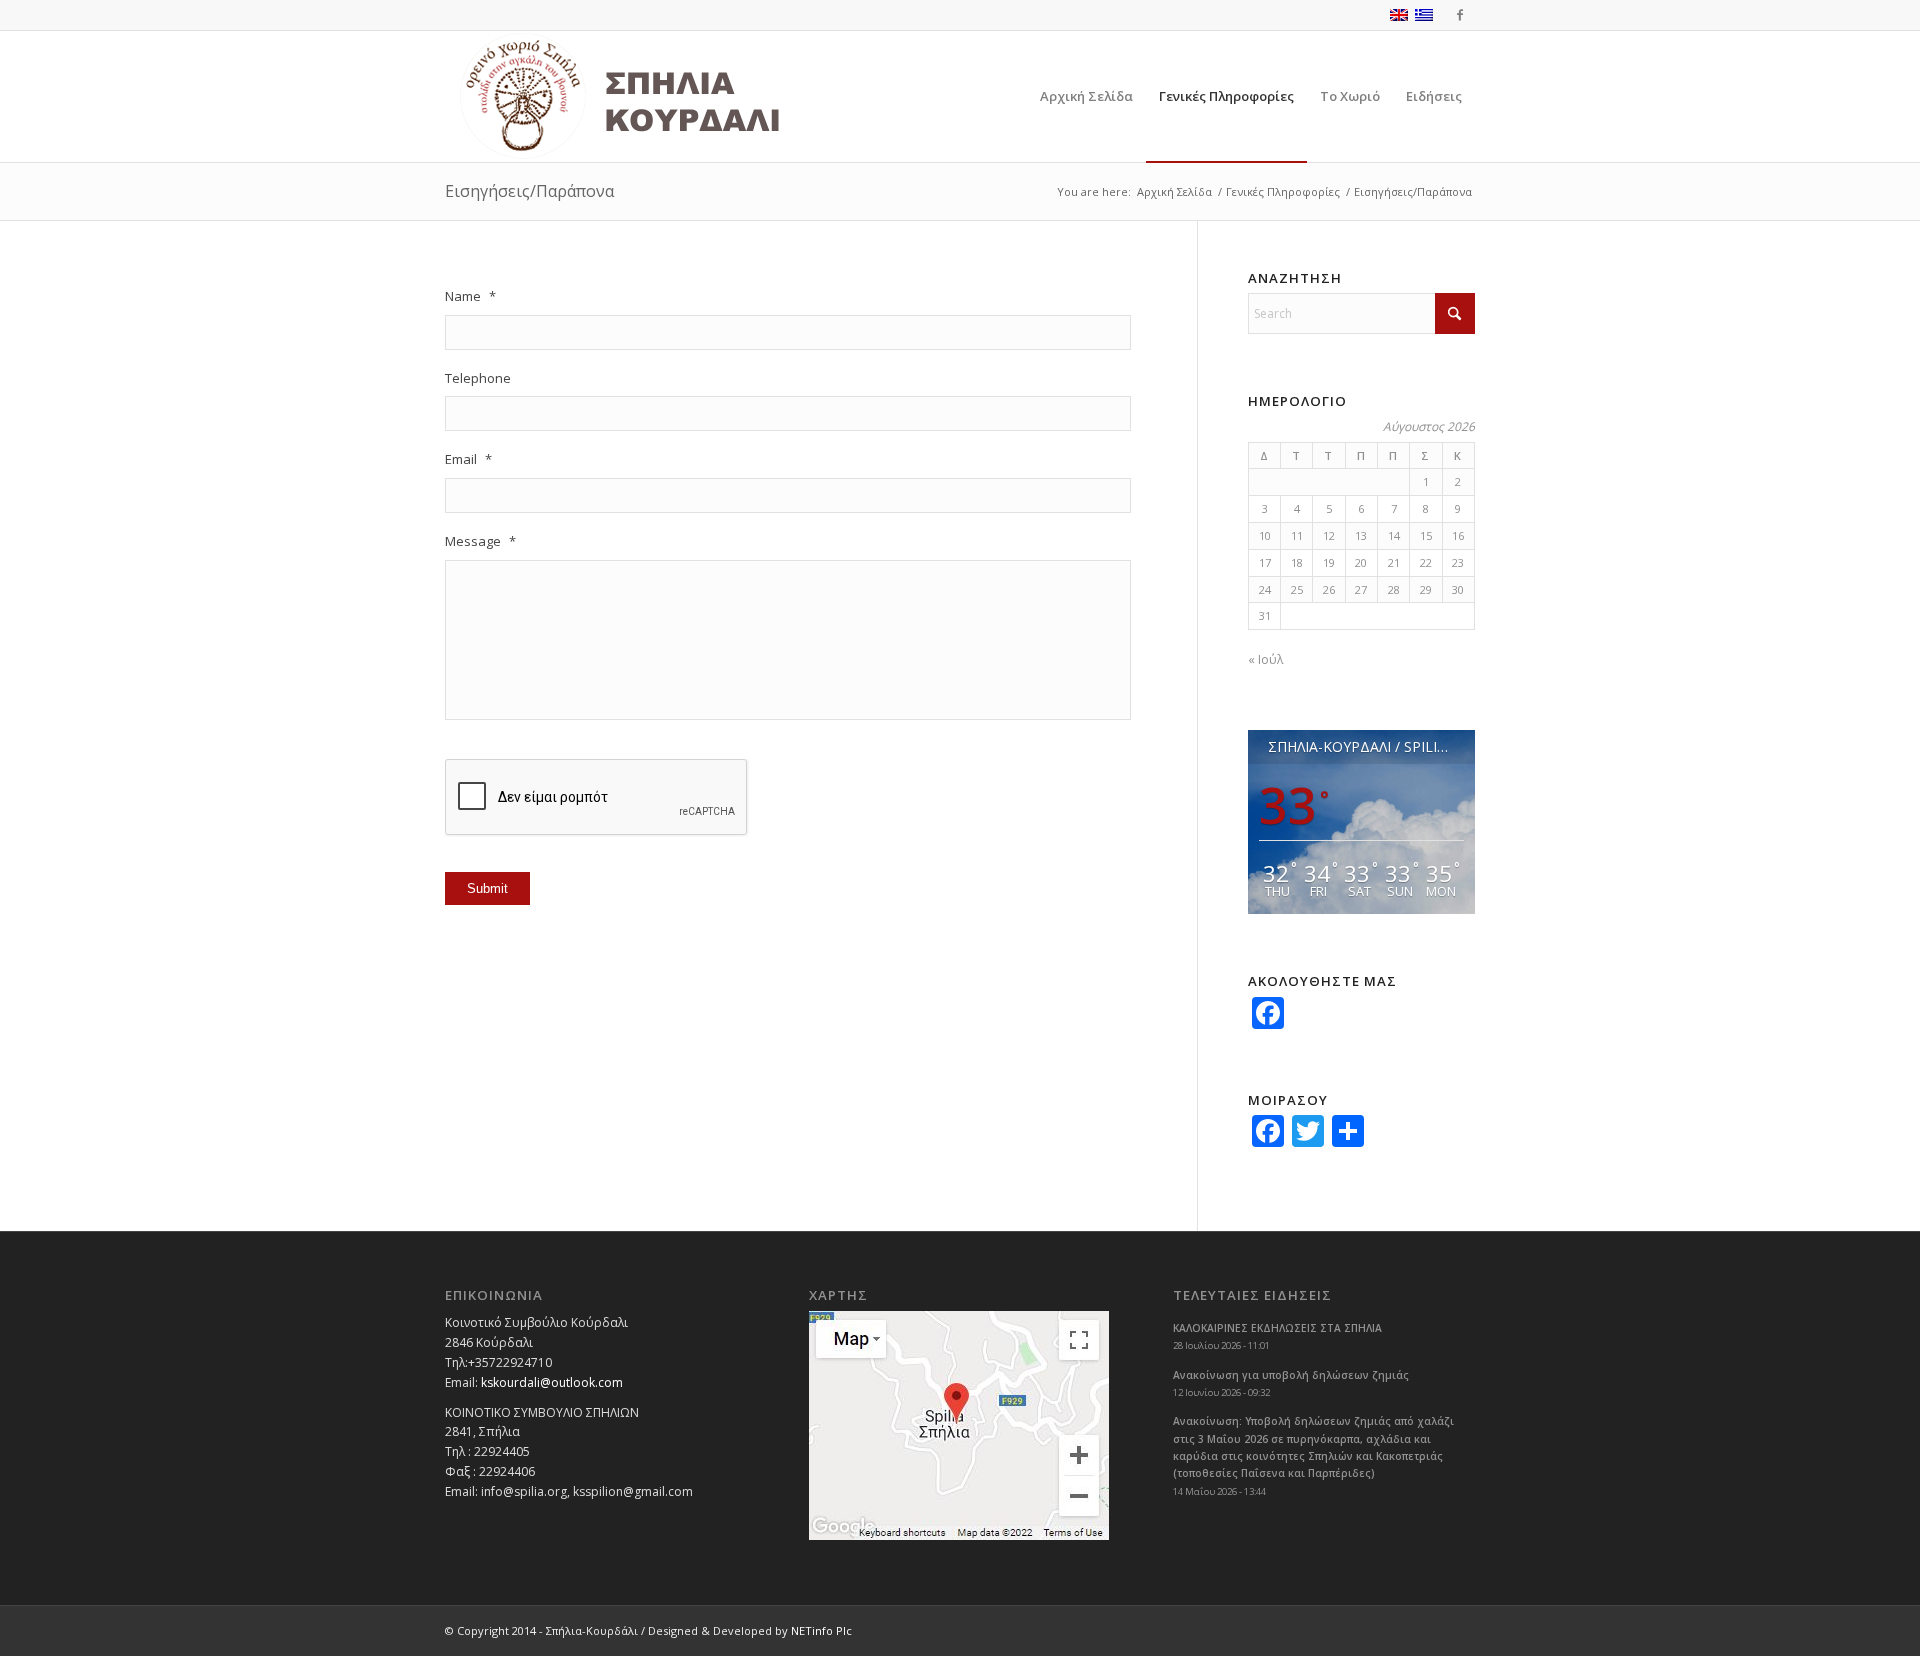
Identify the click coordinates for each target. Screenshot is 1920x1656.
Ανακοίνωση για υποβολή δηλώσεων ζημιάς (1291, 1375)
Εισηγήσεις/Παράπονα (529, 191)
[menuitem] (1086, 96)
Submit (487, 888)
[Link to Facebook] (1460, 15)
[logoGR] (664, 96)
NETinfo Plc (821, 1630)
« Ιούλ (1265, 659)
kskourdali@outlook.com (552, 1382)
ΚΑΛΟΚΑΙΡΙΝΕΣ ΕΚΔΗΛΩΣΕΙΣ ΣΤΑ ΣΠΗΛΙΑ (1277, 1328)
